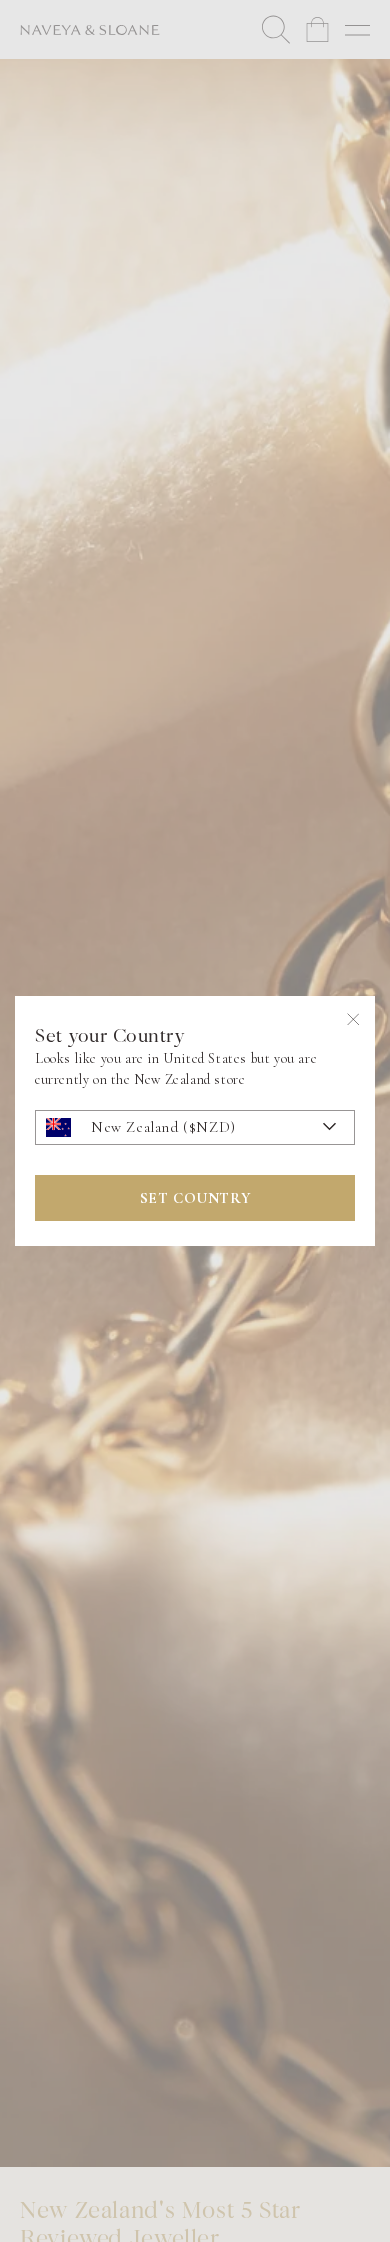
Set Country (195, 1198)
